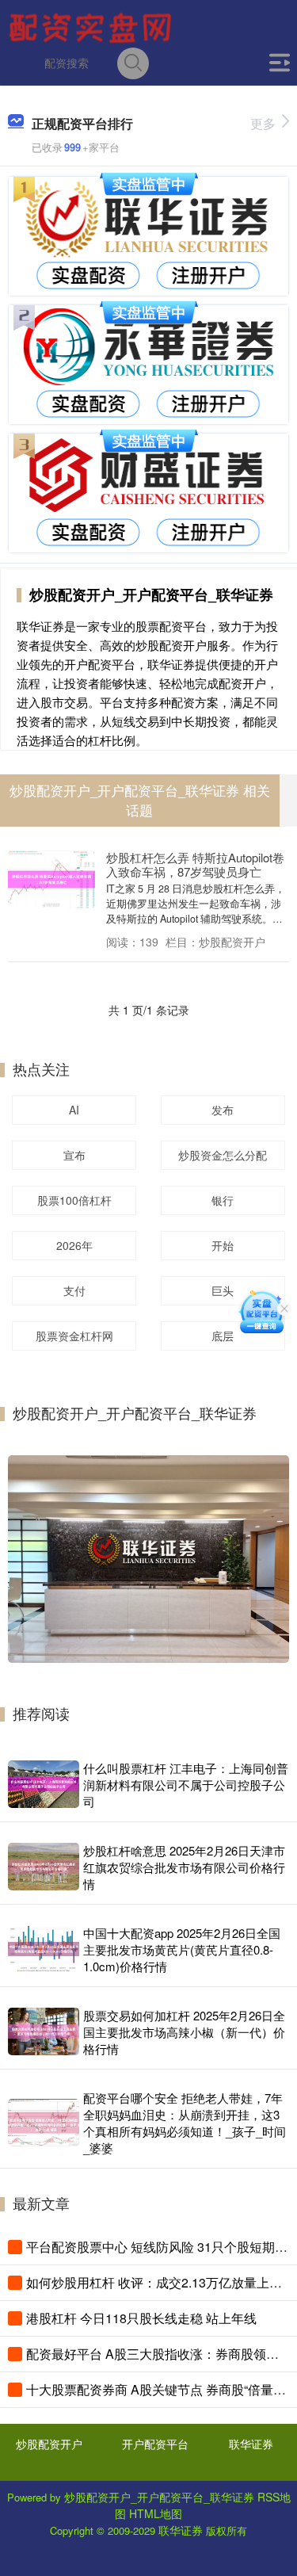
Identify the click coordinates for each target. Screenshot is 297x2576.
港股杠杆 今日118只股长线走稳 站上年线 (141, 2318)
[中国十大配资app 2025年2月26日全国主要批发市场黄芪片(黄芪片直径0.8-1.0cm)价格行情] (44, 1949)
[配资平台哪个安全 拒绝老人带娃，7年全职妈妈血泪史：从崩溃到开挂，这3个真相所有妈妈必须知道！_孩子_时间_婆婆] (44, 2123)
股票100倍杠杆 (74, 1200)
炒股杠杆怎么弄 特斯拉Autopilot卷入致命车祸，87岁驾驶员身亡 (195, 864)
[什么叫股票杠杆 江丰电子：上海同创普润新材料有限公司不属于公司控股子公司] (44, 1784)
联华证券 (251, 2444)
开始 (223, 1245)
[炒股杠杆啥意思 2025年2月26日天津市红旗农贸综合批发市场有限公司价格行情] (44, 1867)
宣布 (74, 1155)
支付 (74, 1290)
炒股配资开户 (49, 2444)
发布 (223, 1110)
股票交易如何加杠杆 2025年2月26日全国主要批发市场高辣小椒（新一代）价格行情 (184, 2032)
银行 (223, 1200)
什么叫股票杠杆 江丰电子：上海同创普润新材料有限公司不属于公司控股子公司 (186, 1785)
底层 (223, 1336)
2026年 (74, 1245)
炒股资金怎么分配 (223, 1155)
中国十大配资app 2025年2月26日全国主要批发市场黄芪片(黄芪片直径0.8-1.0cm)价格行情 (182, 1949)
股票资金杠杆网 (74, 1336)
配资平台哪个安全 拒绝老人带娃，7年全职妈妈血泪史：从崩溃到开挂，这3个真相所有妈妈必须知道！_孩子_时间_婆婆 (185, 2123)
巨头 (223, 1290)
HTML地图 (156, 2513)
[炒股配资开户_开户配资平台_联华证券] (93, 26)
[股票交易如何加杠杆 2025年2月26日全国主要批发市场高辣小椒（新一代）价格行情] (44, 2031)
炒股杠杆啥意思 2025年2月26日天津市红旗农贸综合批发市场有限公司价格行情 (184, 1867)
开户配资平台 (155, 2444)
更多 (263, 123)
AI (74, 1110)
